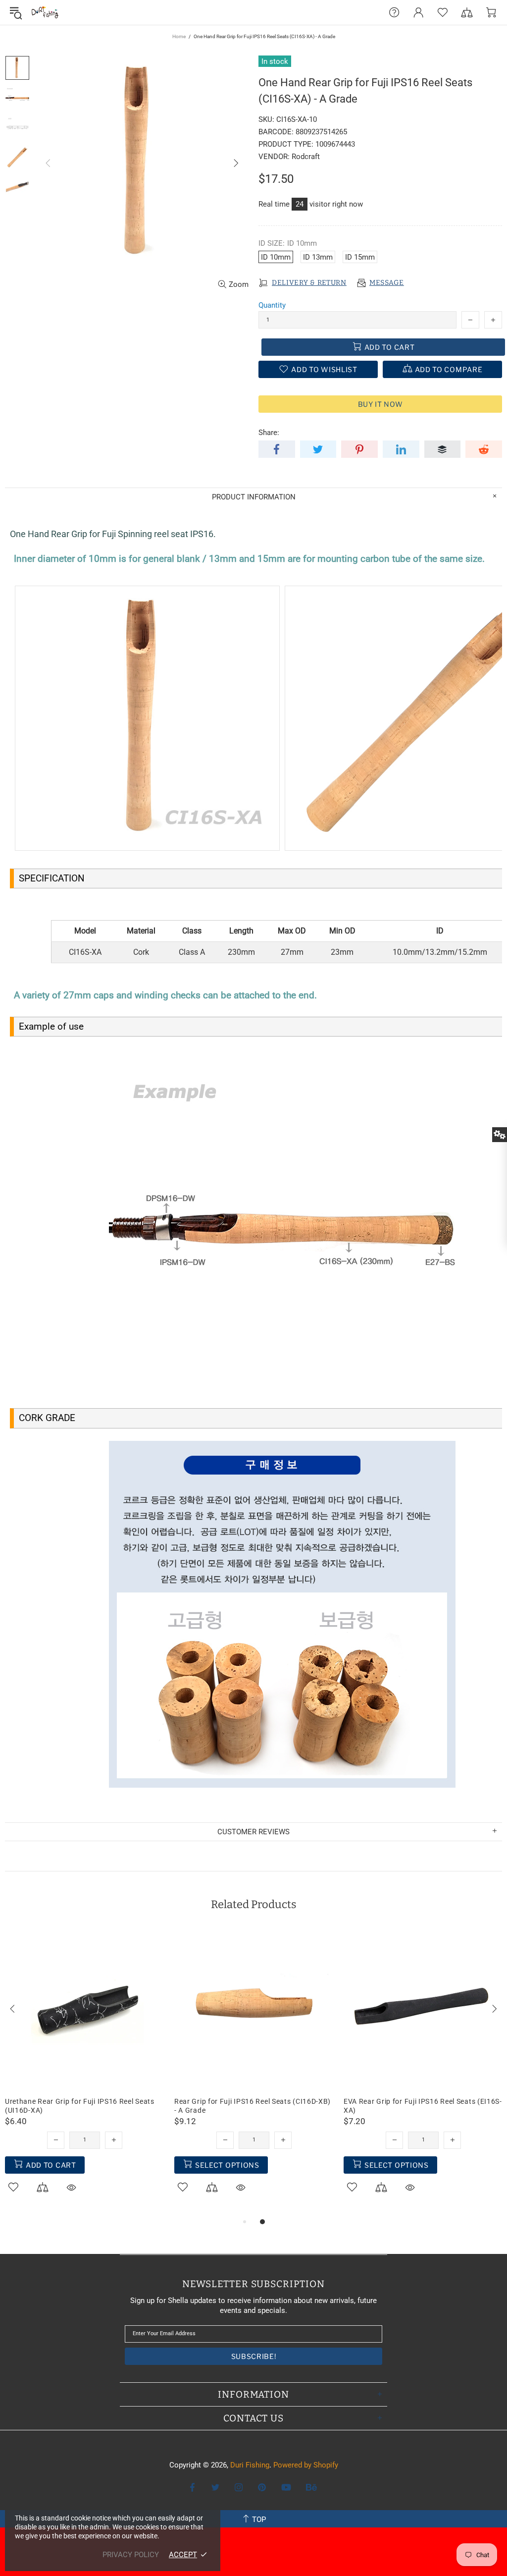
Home (179, 36)
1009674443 (335, 144)
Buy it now (380, 404)
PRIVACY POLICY (131, 2555)
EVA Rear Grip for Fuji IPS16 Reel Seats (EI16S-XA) (423, 2106)
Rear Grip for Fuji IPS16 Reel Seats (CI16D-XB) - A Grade (253, 2106)
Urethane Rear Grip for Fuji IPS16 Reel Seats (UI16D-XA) (80, 2106)
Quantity (272, 305)
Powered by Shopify (306, 2465)
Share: (269, 433)
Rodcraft (306, 157)
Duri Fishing (45, 12)
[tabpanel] (85, 2073)
